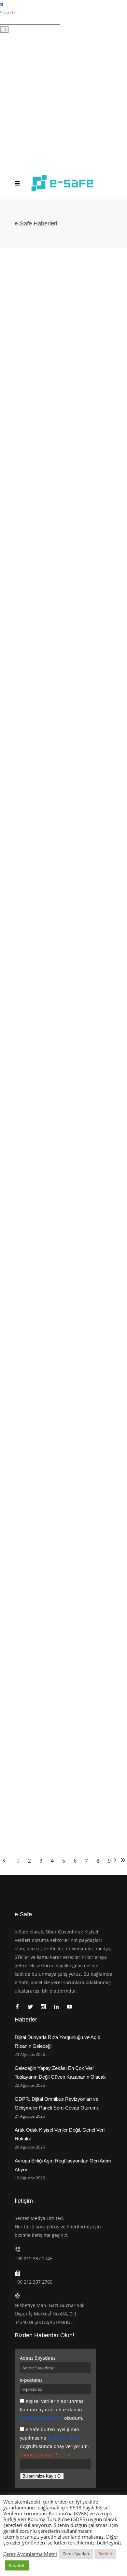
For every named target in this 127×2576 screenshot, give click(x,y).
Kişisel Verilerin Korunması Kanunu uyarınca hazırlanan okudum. (52, 2410)
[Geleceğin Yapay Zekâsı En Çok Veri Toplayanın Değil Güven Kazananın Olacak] (63, 462)
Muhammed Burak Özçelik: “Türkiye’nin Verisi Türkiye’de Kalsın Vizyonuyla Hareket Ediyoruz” (63, 1757)
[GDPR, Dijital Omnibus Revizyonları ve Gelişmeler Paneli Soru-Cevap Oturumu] (63, 634)
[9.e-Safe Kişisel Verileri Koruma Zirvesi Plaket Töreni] (63, 1340)
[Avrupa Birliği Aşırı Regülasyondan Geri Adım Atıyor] (63, 987)
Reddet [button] (105, 2554)
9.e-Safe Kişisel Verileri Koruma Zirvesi (41, 362)
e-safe (17, 355)
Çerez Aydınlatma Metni (30, 2554)
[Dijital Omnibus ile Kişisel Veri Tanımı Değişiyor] (63, 1168)
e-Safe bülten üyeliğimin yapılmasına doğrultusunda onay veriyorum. (54, 2438)
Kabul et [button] (17, 2565)
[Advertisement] (63, 100)
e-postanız (31, 2380)
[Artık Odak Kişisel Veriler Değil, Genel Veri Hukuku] (63, 815)
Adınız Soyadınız (38, 2358)
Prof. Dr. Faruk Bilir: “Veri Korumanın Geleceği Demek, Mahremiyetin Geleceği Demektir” (60, 1577)
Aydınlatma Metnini (41, 2418)
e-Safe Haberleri (92, 362)
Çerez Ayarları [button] (76, 2554)
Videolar (14, 369)
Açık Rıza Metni (64, 2438)
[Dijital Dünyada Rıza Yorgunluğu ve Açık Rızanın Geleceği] (63, 290)
